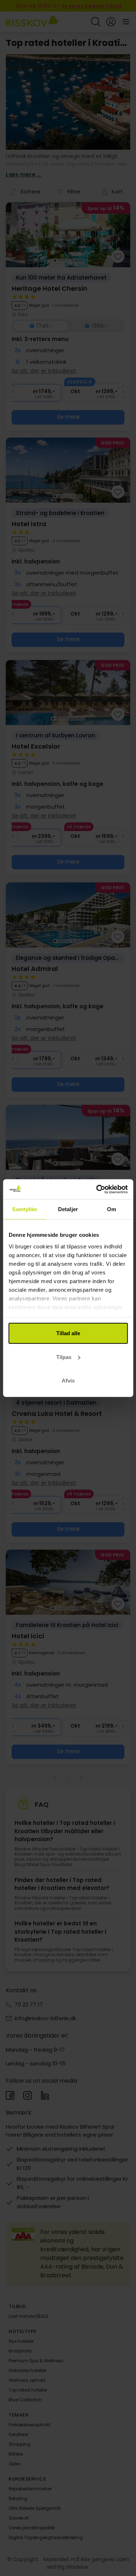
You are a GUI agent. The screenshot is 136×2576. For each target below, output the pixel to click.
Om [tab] (112, 1209)
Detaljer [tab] (68, 1209)
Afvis (68, 1381)
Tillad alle (68, 1333)
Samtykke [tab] (24, 1209)
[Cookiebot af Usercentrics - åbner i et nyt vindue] (97, 1189)
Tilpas (64, 1357)
